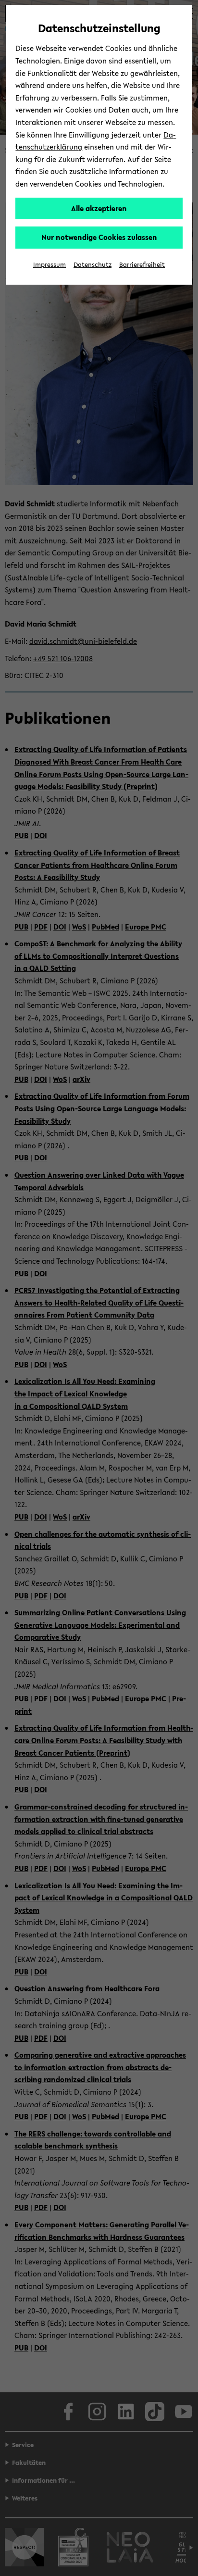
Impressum (49, 265)
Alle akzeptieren (99, 208)
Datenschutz (93, 265)
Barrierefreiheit (142, 265)
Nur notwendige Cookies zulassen (99, 237)
